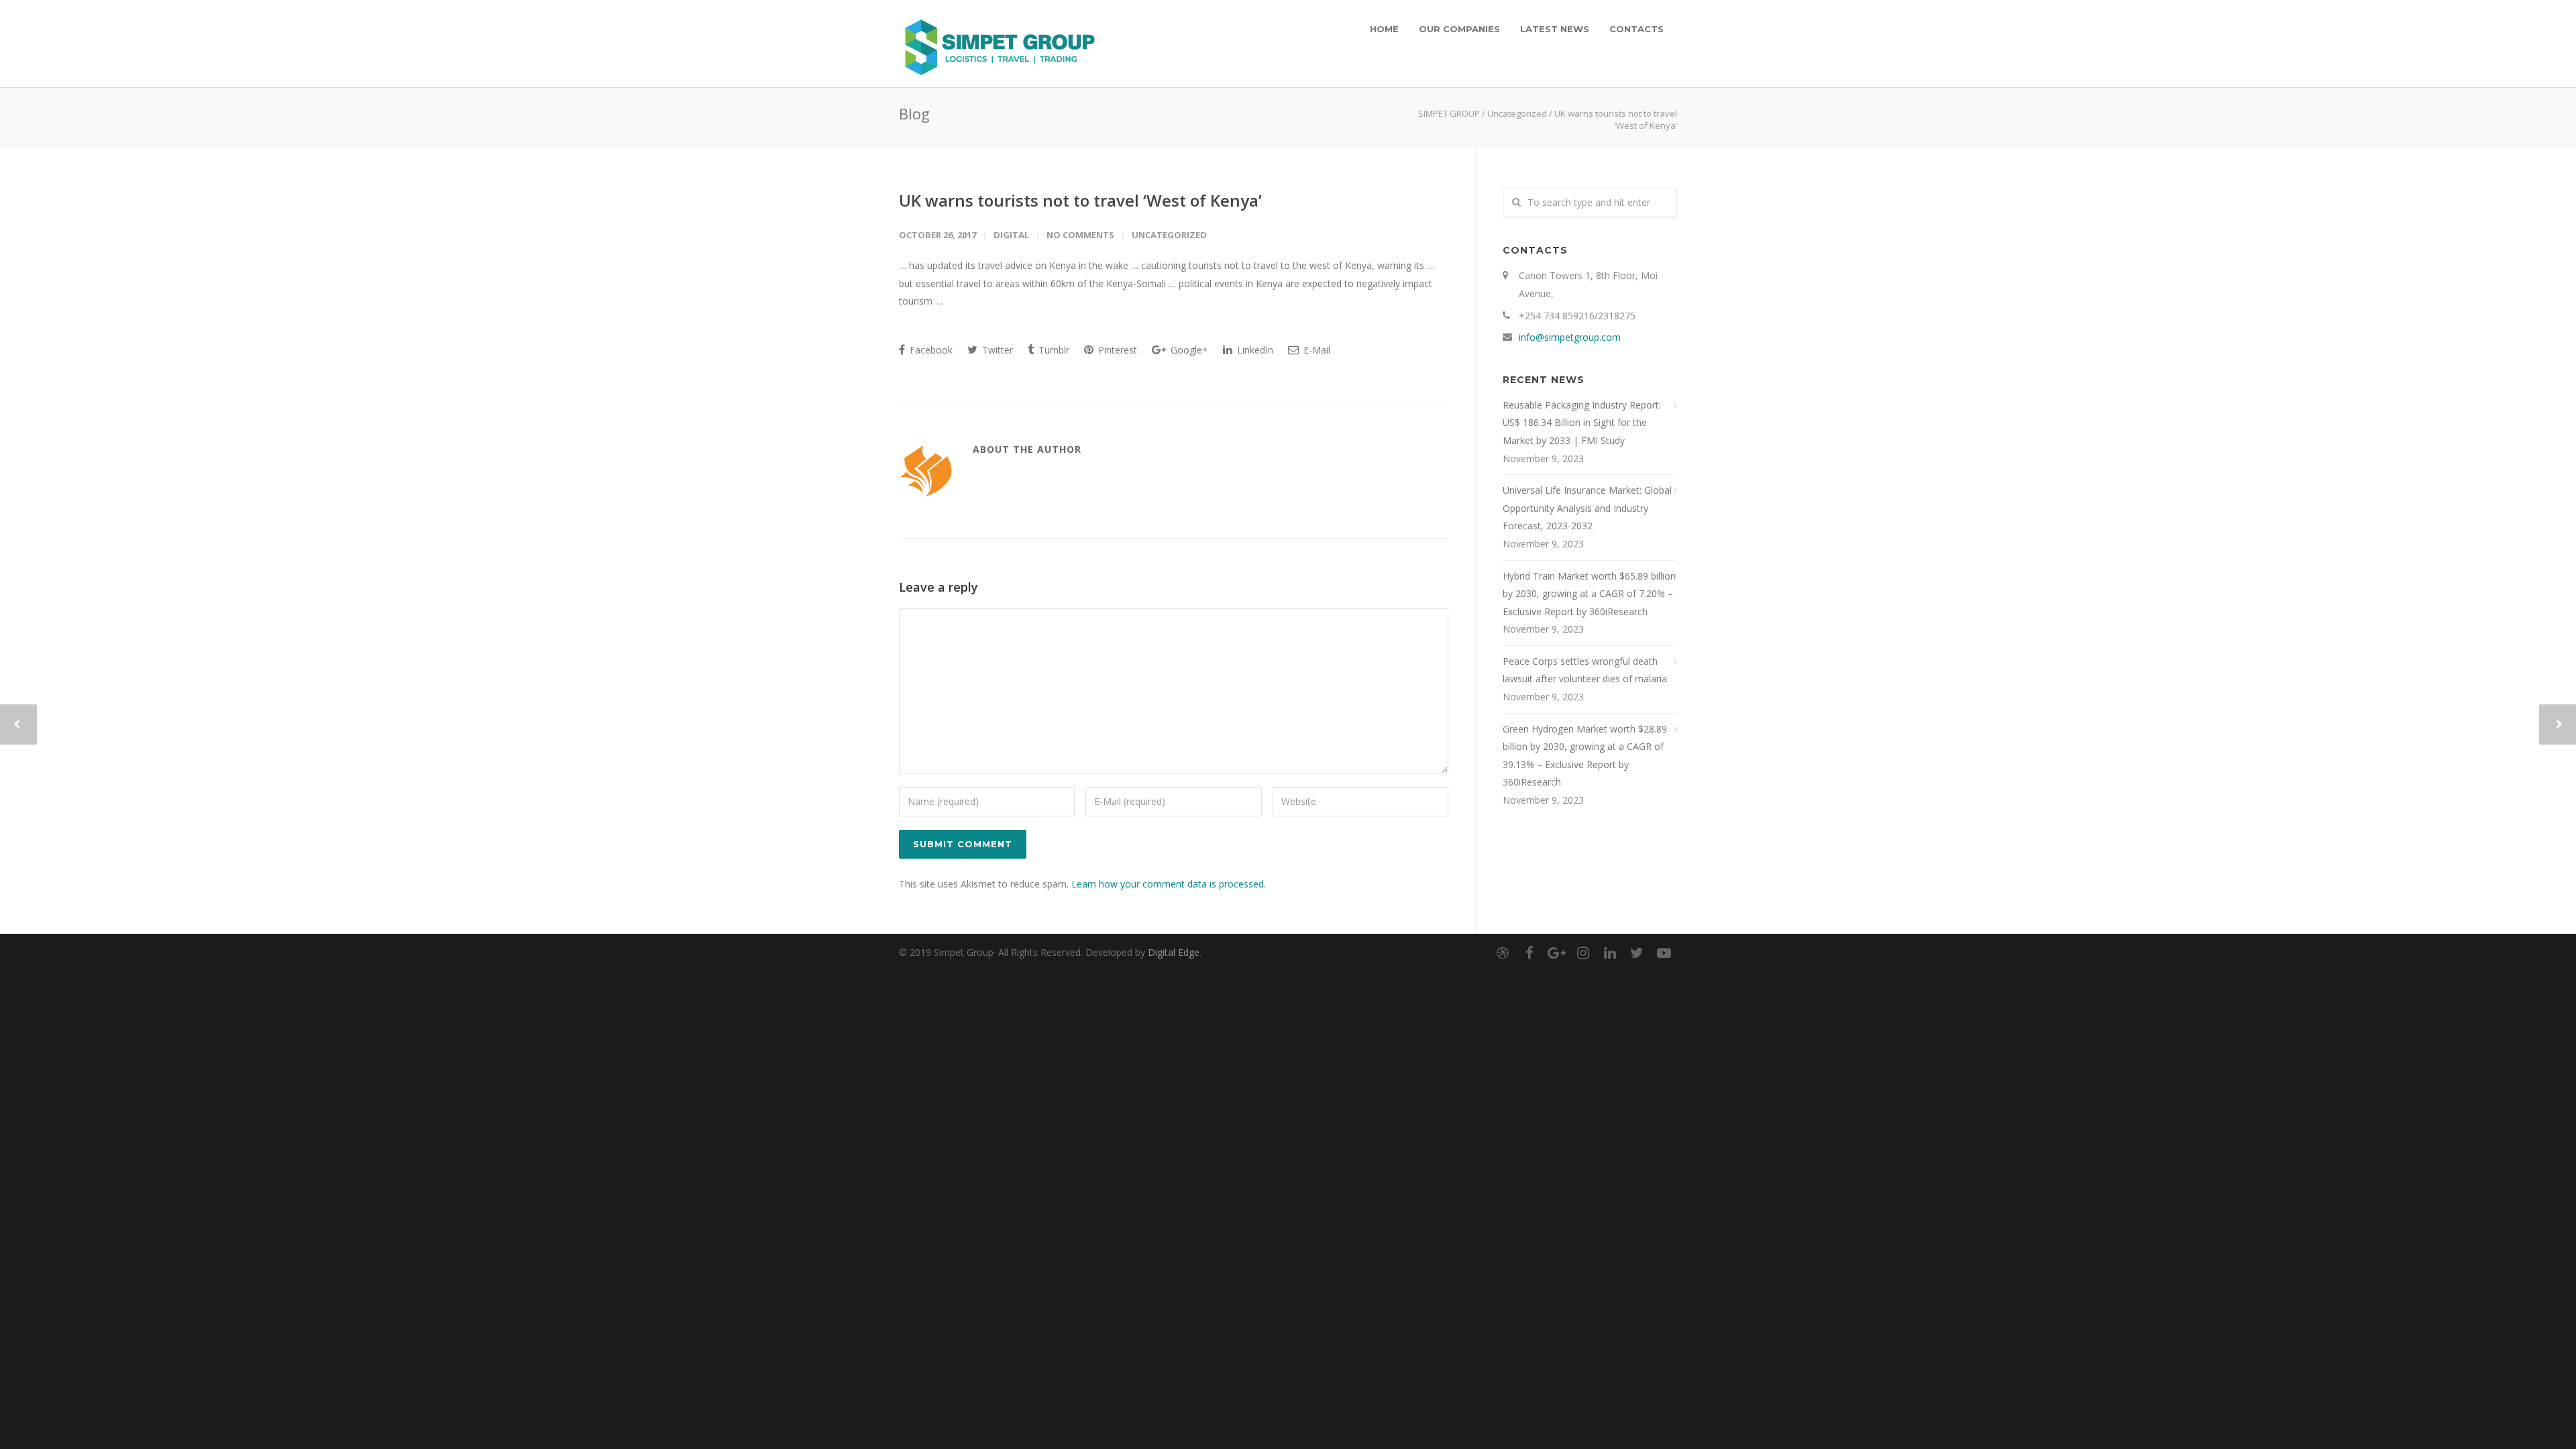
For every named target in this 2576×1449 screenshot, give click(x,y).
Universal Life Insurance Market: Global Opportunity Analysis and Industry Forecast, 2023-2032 (1587, 508)
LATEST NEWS (1555, 29)
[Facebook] (1529, 953)
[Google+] (1556, 953)
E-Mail (1316, 350)
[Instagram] (1583, 953)
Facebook (930, 350)
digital (1011, 235)
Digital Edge (1174, 952)
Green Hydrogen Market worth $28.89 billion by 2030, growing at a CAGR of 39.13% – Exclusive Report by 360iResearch (1585, 756)
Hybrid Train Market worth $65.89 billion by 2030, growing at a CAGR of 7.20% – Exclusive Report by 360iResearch (1589, 594)
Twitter (996, 350)
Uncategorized (1517, 113)
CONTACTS (1636, 29)
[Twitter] (1637, 953)
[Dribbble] (1503, 953)
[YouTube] (1664, 953)
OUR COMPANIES (1459, 29)
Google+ (1188, 350)
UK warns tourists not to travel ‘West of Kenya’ (1080, 200)
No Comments (1080, 235)
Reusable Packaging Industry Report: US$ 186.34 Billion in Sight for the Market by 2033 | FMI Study (1582, 423)
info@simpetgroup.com (1570, 337)
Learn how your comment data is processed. (1169, 884)
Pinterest (1116, 350)
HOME (1384, 29)
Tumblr (1053, 350)
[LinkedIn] (1610, 953)
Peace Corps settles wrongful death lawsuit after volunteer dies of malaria (1585, 670)
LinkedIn (1254, 350)
